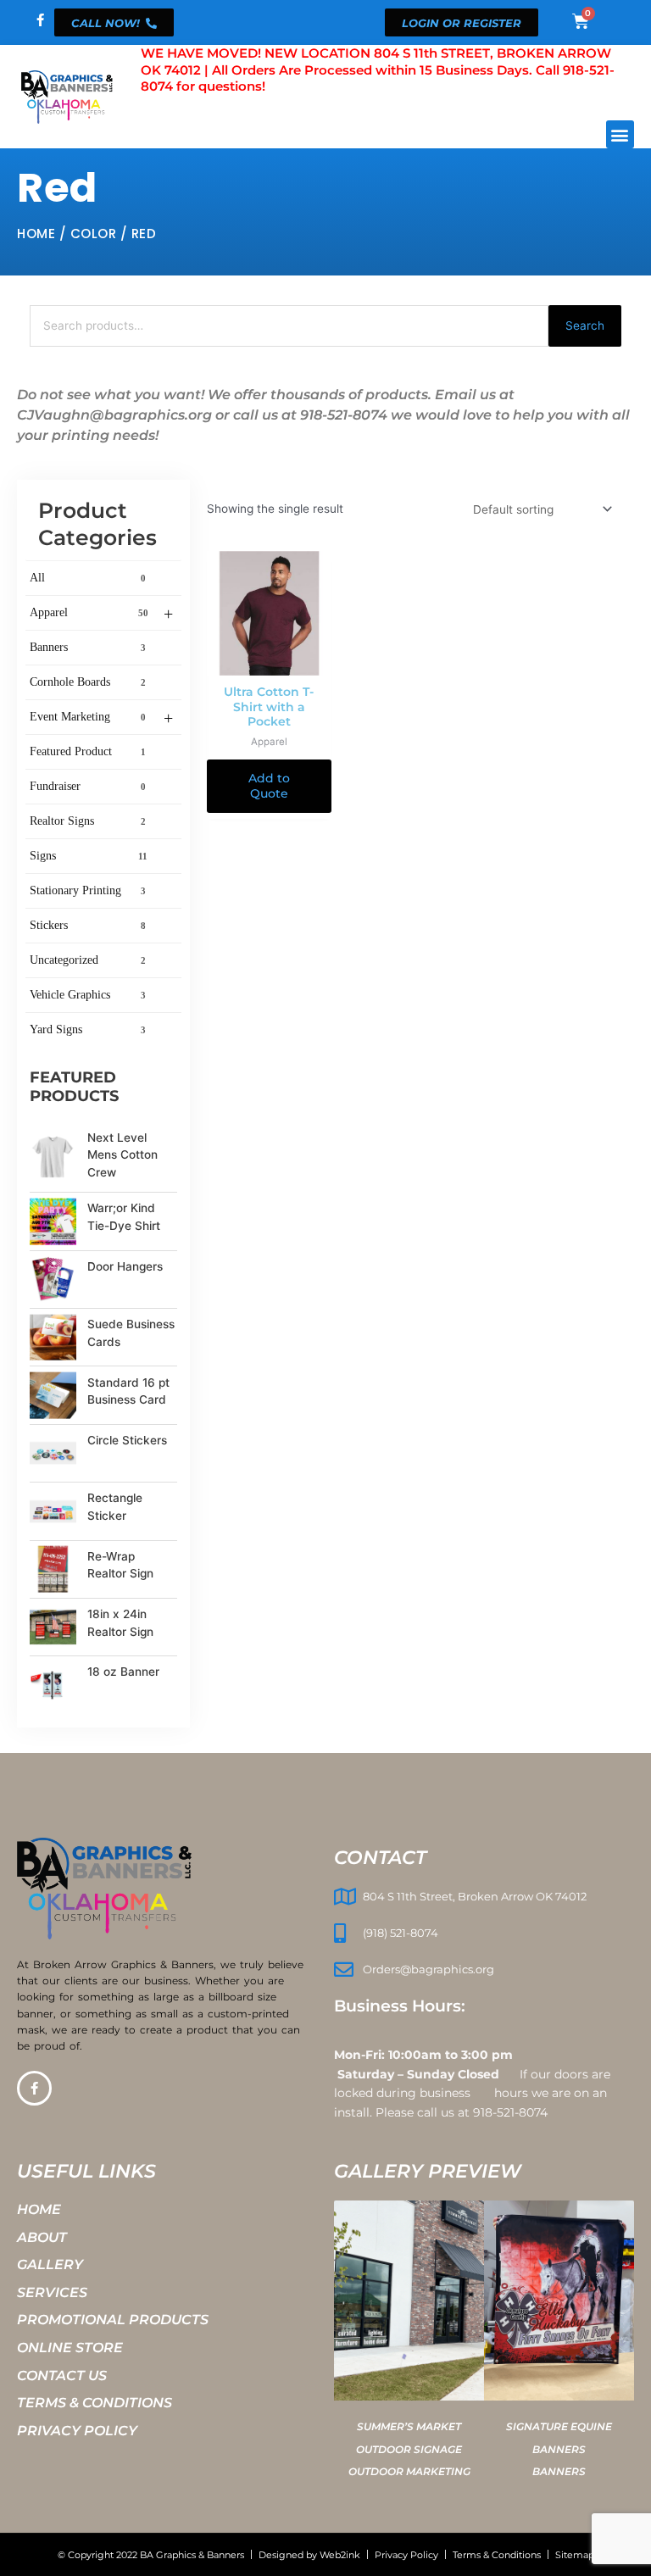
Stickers (88, 925)
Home (36, 234)
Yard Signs (88, 1029)
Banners (88, 647)
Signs (89, 856)
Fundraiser (88, 786)
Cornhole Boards (88, 682)
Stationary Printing (88, 890)
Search (585, 325)
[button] (620, 134)
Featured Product (88, 751)
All (88, 578)
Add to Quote (269, 786)
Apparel (101, 614)
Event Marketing (101, 718)
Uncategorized (88, 960)
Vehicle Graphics (88, 995)
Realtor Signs (88, 821)
